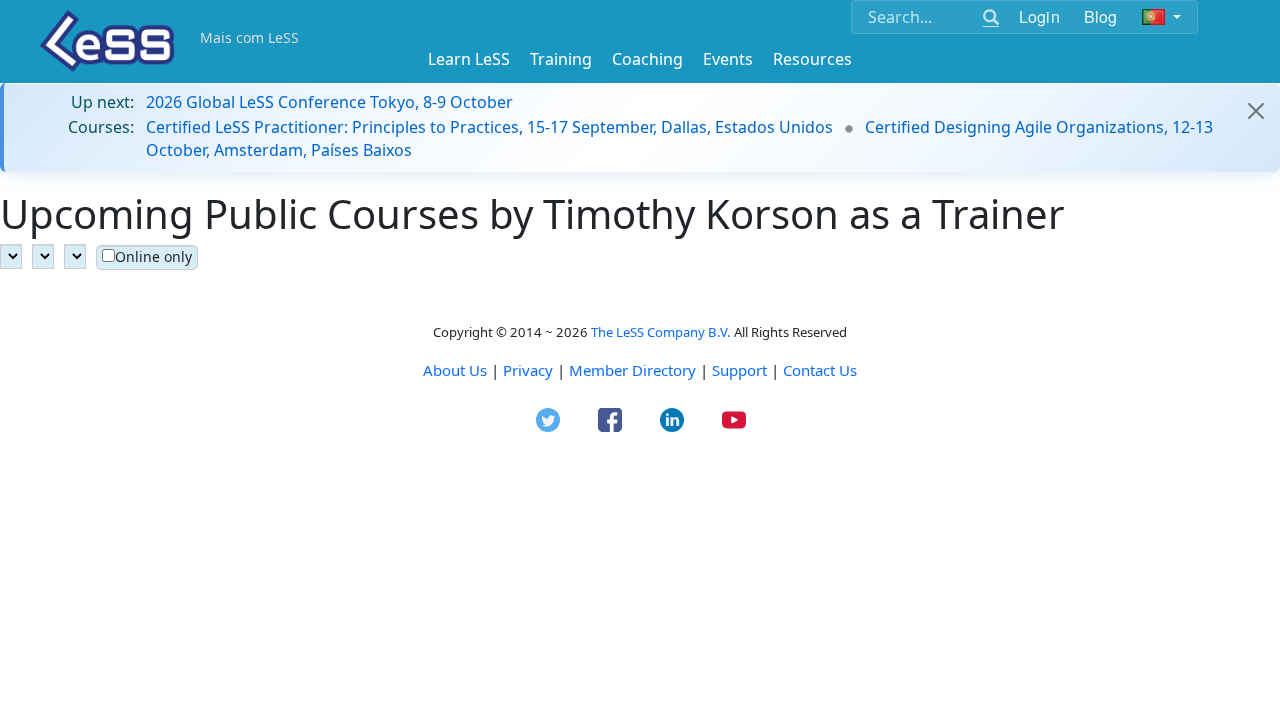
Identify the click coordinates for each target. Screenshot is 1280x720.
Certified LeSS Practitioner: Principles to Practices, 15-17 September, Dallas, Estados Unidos (489, 127)
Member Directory (632, 370)
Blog (1101, 16)
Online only (153, 256)
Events (728, 59)
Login (1039, 16)
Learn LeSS (469, 59)
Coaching (647, 59)
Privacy (528, 370)
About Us (455, 370)
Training (561, 59)
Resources (812, 59)
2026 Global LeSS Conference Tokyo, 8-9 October (329, 102)
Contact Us (820, 370)
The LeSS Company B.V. (661, 332)
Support (739, 370)
